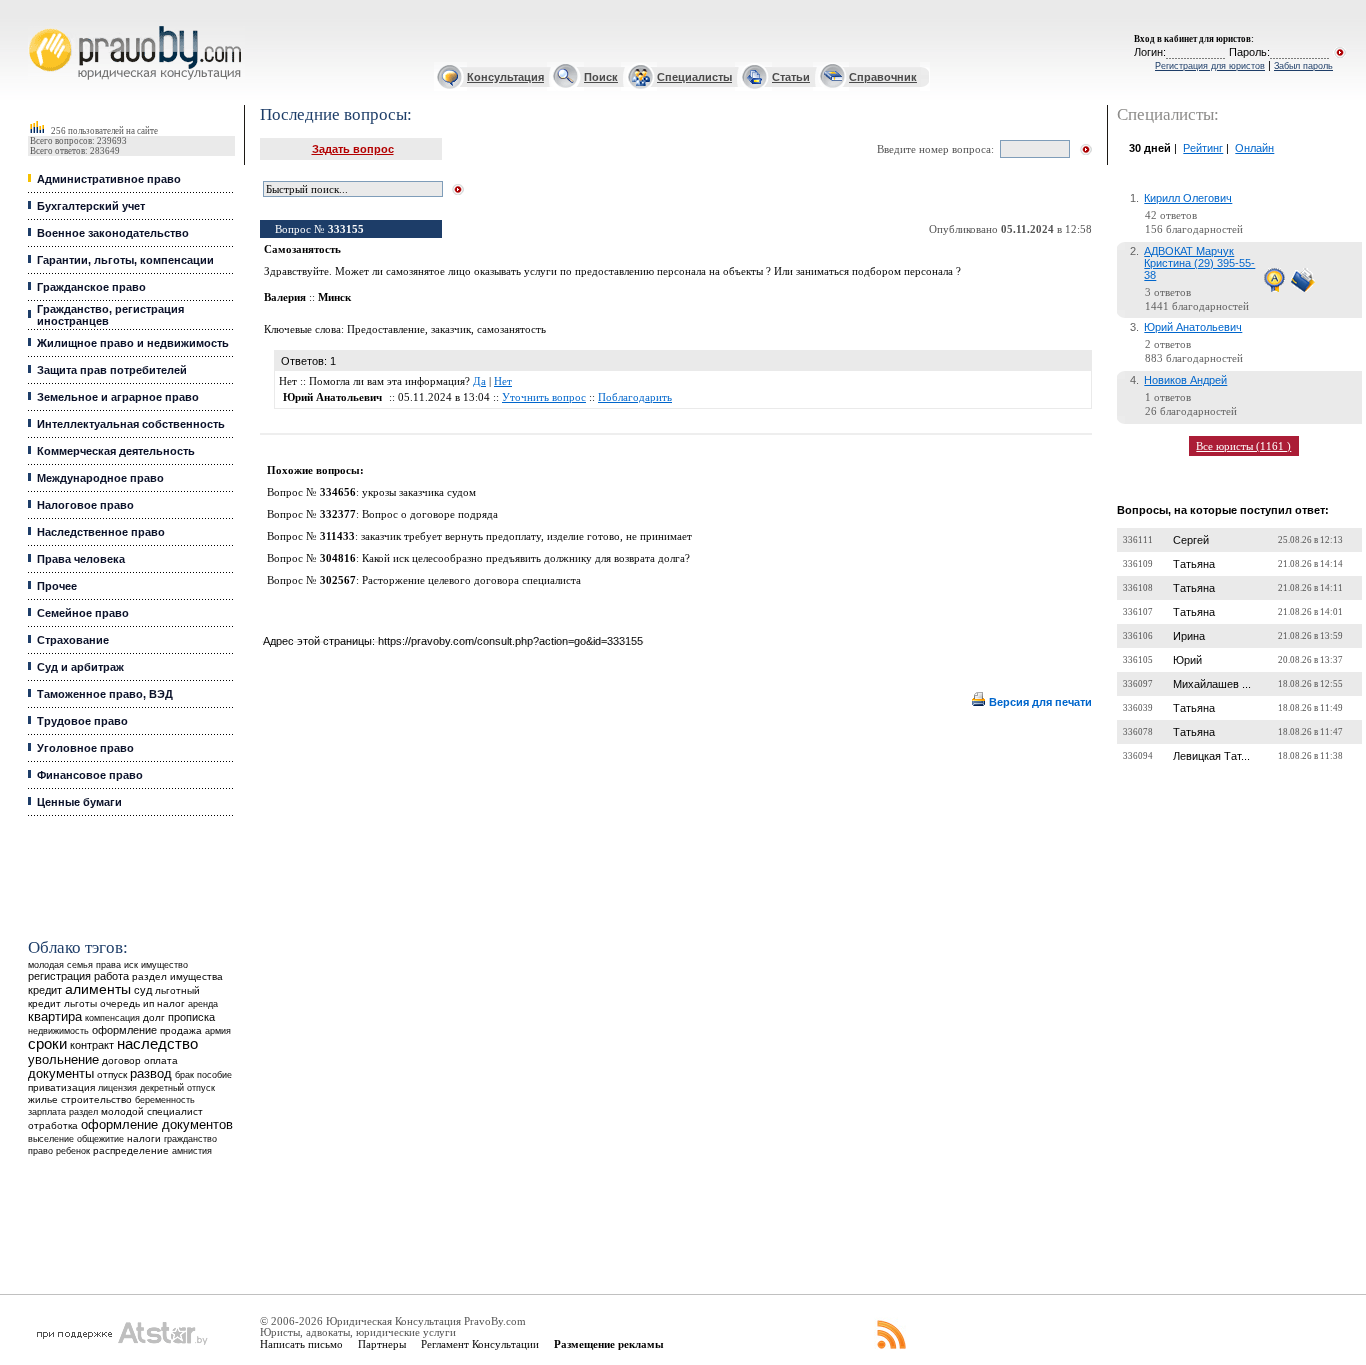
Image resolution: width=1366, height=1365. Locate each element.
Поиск (601, 77)
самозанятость (511, 329)
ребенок (73, 1150)
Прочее (57, 586)
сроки (47, 1044)
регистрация (59, 976)
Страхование (73, 640)
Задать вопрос (353, 149)
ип (148, 1003)
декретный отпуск (177, 1088)
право (40, 1151)
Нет (503, 381)
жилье (43, 1099)
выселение (51, 1138)
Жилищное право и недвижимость (133, 343)
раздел (83, 1112)
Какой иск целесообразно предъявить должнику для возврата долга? (526, 558)
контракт (92, 1045)
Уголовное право (85, 748)
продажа (181, 1030)
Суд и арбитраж (80, 667)
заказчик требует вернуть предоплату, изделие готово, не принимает (526, 536)
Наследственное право (101, 532)
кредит (45, 990)
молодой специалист (152, 1111)
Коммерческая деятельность (116, 451)
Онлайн (1254, 148)
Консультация (505, 77)
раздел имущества (177, 976)
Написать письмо (301, 1344)
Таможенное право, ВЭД (105, 694)
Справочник (883, 77)
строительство (96, 1099)
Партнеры (382, 1344)
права (108, 965)
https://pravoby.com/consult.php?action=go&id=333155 (510, 641)
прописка (191, 1017)
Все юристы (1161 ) (1243, 446)
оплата (161, 1060)
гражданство (190, 1139)
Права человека (81, 559)
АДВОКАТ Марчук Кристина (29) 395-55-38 (1199, 263)
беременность (165, 1100)
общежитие (100, 1138)
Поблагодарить (635, 397)
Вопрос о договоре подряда (430, 514)
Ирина (1189, 636)
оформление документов (157, 1124)
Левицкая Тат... (1211, 756)
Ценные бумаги (79, 802)
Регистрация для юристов (1210, 66)
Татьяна (1194, 564)
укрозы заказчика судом (419, 492)
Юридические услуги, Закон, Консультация (43, 26)
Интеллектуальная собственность (131, 424)
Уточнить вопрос (544, 397)
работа (111, 976)
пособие (214, 1075)
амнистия (192, 1151)
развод (151, 1074)
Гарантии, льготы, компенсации (125, 260)
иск (131, 965)
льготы (80, 1003)
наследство (157, 1044)
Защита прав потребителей (112, 370)
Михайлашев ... (1212, 684)
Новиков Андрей (1185, 380)
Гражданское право (91, 287)
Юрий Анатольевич (1193, 327)
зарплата (47, 1112)
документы (61, 1074)
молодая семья (60, 965)
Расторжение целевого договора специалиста (471, 580)
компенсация (112, 1018)
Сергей (1191, 540)
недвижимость (58, 1030)
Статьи (791, 77)
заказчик (451, 329)
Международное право (100, 478)
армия (218, 1031)
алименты (98, 989)
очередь (120, 1003)
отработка (53, 1125)
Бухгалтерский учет (91, 206)
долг (154, 1017)
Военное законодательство (113, 233)
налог (171, 1003)
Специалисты (694, 77)
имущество (164, 965)
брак (184, 1075)
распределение (131, 1150)
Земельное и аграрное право (118, 397)
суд (143, 990)
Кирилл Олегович (1188, 198)
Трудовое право (82, 721)
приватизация (61, 1087)
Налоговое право (85, 505)
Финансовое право (90, 775)
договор (121, 1060)
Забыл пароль (1303, 66)
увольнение (63, 1059)
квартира (55, 1016)
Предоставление (386, 329)
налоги (144, 1138)
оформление (124, 1030)
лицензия (117, 1088)
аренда (203, 1003)
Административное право (109, 179)
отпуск (112, 1074)
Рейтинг (1203, 148)
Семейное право (83, 613)
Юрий (1187, 660)
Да (479, 381)
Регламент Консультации (480, 1344)
